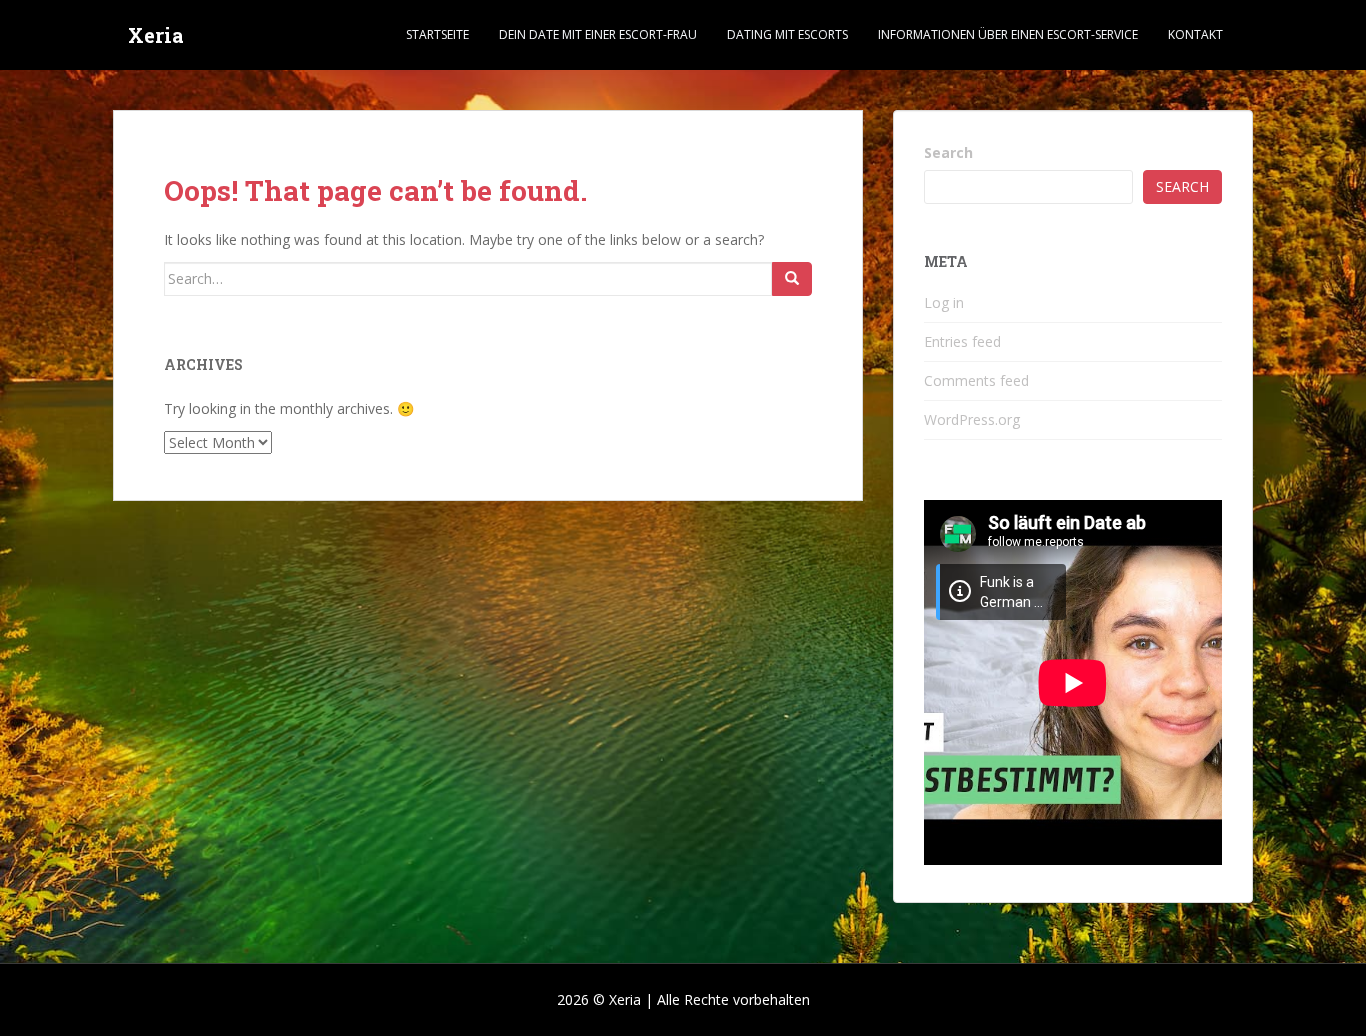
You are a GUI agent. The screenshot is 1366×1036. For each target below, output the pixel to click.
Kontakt (1195, 34)
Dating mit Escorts (787, 34)
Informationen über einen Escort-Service (1008, 34)
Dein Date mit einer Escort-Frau (598, 34)
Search (948, 152)
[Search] (792, 279)
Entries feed (962, 341)
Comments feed (976, 380)
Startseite (437, 34)
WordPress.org (972, 419)
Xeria (156, 35)
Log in (944, 302)
